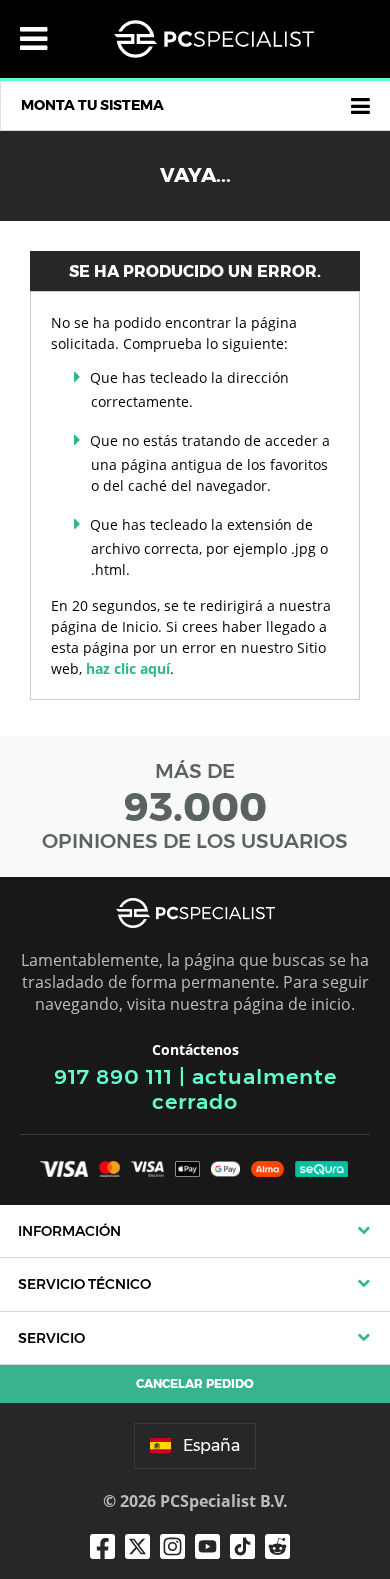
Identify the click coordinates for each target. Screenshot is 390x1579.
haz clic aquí (128, 668)
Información (69, 1231)
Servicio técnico (84, 1284)
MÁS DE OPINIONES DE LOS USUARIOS (195, 806)
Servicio (51, 1338)
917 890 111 (113, 1076)
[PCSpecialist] (214, 39)
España (211, 1445)
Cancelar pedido (195, 1383)
